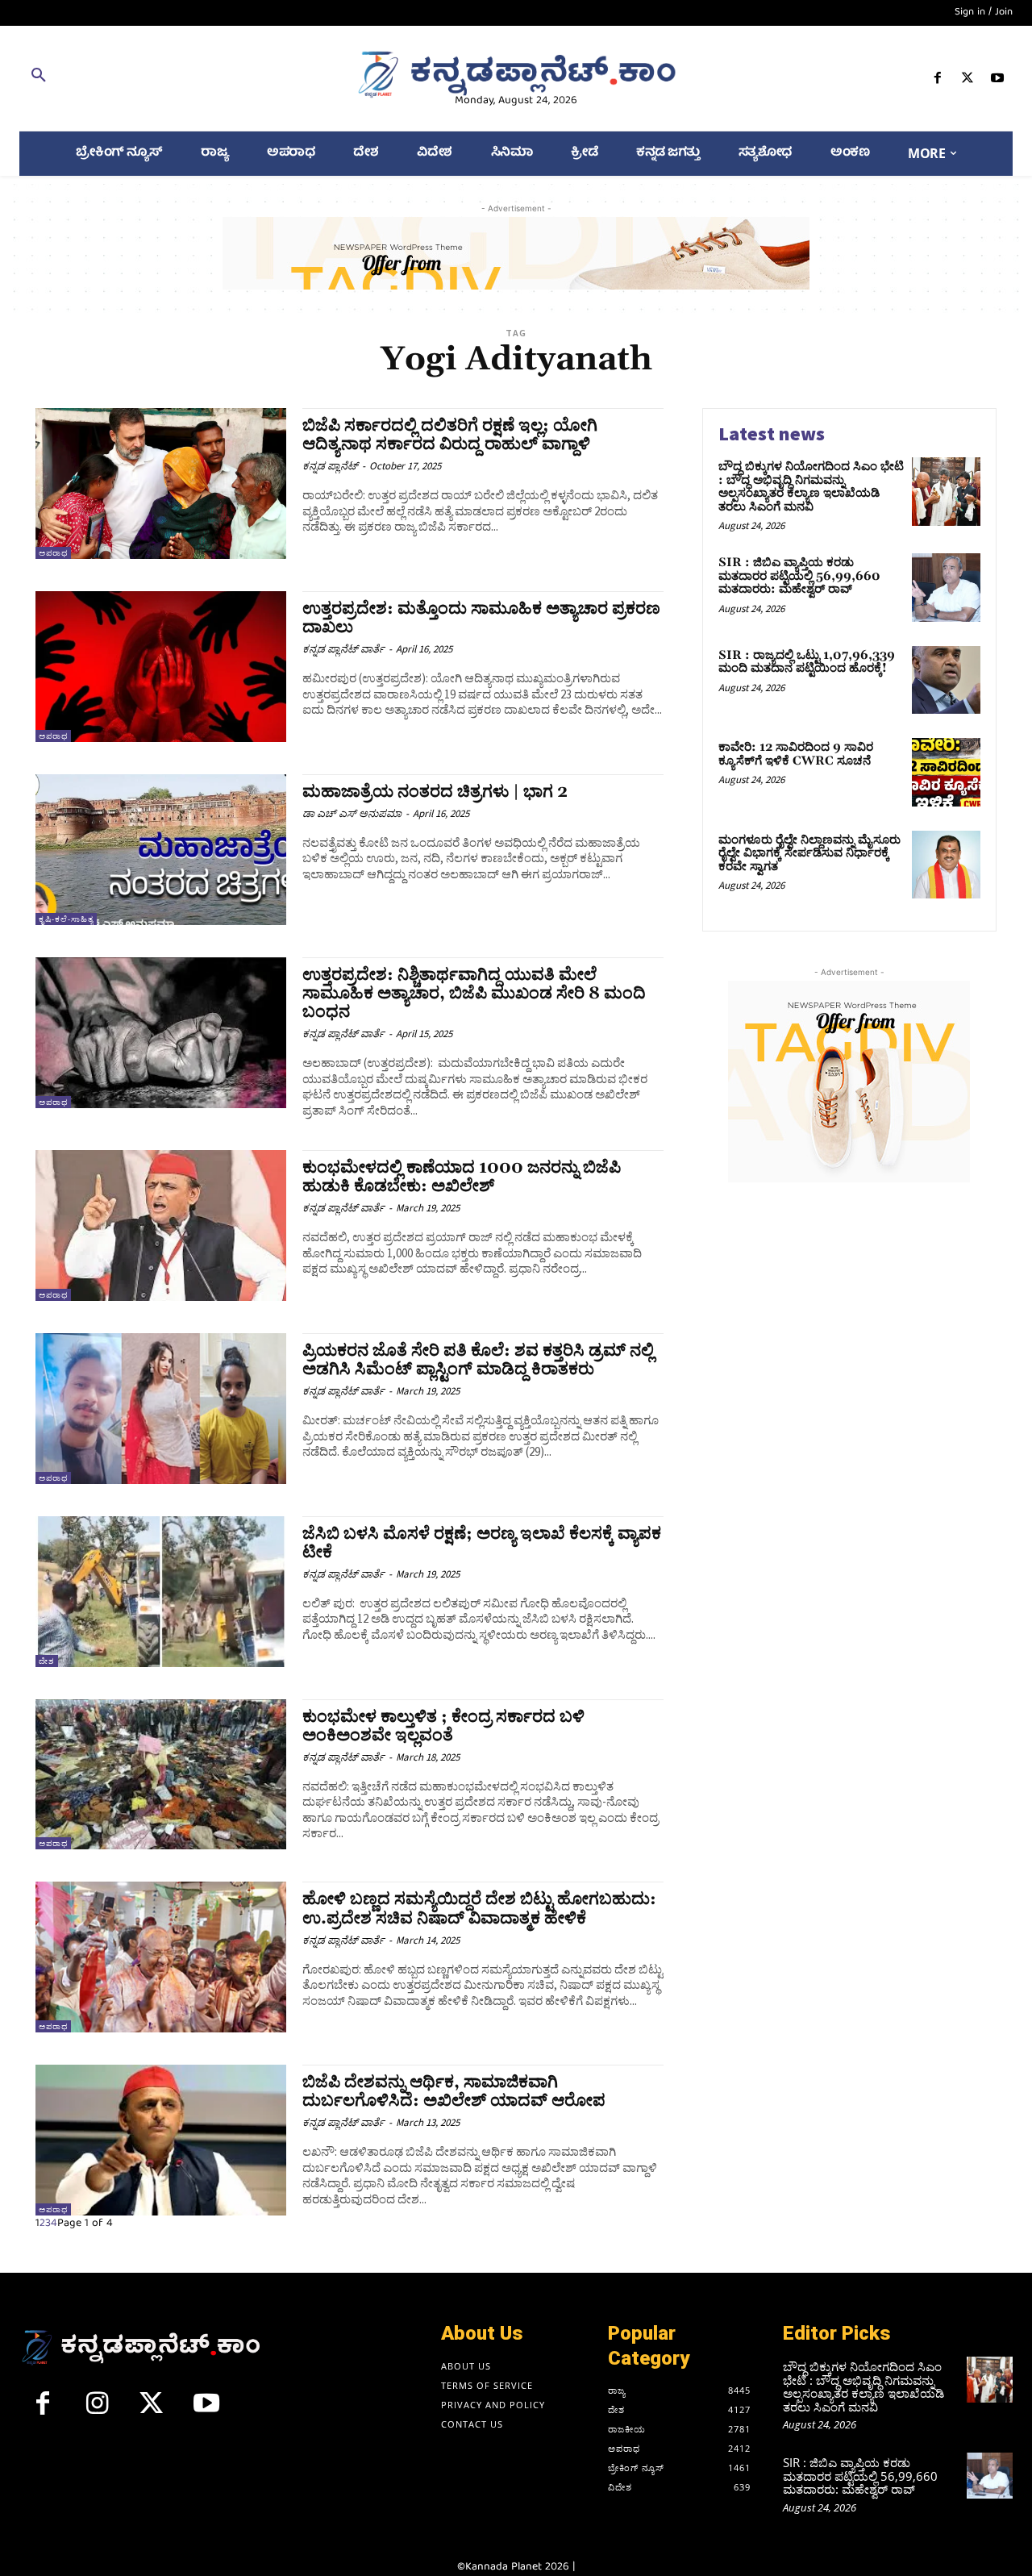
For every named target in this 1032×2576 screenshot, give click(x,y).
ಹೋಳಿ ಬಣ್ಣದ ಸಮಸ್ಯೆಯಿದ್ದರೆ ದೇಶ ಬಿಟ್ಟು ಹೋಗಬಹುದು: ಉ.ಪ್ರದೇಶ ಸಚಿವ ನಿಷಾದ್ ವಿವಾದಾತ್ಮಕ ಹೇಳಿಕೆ (479, 1909)
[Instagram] (98, 2410)
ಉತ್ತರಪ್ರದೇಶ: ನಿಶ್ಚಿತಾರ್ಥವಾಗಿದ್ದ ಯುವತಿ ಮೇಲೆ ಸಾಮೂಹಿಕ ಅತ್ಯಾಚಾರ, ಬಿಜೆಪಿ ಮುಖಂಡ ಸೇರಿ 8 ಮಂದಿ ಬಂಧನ (474, 994)
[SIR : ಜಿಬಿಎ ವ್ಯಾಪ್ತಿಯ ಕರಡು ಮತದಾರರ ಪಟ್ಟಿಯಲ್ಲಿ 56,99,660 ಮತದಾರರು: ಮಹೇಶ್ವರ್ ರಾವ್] (946, 588)
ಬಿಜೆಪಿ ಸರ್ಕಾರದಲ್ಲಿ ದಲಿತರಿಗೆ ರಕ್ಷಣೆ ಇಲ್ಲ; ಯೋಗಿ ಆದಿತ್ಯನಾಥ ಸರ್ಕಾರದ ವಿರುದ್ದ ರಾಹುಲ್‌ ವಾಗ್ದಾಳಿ (450, 435)
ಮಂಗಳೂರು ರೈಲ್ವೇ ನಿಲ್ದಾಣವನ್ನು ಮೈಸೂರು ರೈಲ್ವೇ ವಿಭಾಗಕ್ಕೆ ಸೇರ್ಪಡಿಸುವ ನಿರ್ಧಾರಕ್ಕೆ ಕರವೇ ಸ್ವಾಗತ (809, 853)
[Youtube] (998, 81)
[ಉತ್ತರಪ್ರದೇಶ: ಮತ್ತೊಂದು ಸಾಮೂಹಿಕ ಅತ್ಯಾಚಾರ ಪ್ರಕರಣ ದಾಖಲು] (161, 667)
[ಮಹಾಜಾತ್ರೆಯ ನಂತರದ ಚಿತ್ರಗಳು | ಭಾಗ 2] (161, 850)
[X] (968, 81)
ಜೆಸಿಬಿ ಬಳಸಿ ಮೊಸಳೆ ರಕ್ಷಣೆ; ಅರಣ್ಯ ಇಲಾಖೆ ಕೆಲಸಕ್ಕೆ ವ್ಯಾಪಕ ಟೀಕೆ (482, 1543)
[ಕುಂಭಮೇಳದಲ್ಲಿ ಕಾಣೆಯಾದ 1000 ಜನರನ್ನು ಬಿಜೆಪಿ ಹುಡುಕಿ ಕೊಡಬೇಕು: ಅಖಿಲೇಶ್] (161, 1225)
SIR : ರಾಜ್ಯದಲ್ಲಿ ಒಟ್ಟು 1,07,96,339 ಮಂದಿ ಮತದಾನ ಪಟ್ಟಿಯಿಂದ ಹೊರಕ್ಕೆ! (807, 662)
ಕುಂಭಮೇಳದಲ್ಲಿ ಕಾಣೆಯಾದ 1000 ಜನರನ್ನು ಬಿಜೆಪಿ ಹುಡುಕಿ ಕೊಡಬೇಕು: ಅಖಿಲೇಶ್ (462, 1177)
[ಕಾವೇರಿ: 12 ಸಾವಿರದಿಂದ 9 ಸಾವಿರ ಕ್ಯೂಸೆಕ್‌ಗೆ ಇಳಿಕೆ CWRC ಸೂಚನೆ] (946, 772)
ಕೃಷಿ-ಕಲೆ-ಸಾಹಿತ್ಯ (66, 919)
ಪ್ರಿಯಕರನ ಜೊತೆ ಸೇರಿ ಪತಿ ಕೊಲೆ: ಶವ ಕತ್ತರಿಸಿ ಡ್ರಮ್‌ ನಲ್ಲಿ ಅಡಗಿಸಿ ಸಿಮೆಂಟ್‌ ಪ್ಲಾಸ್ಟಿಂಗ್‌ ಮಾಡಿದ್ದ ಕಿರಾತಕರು (478, 1360)
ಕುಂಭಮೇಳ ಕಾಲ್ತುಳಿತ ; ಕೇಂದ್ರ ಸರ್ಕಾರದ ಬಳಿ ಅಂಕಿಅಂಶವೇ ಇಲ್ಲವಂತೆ (443, 1726)
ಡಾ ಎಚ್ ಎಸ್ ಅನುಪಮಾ (352, 813)
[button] (179, 78)
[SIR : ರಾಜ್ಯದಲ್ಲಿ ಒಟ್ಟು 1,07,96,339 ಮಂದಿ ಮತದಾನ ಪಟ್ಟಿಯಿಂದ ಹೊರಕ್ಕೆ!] (946, 680)
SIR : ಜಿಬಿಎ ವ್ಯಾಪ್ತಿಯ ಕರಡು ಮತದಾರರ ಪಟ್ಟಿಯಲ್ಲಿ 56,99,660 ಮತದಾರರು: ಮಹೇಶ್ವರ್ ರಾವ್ (799, 576)
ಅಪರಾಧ (53, 553)
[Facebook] (937, 81)
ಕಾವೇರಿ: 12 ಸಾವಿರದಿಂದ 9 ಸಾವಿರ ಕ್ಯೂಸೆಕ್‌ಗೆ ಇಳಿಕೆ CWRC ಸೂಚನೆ (796, 754)
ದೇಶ (47, 1661)
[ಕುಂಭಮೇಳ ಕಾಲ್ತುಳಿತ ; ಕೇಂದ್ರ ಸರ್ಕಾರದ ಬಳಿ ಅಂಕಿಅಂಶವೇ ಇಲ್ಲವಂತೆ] (161, 1775)
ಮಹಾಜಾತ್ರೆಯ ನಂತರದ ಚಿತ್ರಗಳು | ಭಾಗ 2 (435, 792)
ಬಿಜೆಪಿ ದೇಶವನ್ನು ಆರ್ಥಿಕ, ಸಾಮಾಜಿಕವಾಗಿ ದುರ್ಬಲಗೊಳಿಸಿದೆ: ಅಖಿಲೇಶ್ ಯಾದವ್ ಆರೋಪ (454, 2092)
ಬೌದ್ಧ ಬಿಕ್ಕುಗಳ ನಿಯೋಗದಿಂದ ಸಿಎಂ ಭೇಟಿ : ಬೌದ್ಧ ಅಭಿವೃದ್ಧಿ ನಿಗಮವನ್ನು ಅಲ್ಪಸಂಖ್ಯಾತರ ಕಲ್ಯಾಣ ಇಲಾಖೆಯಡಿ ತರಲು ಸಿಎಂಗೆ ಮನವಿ (811, 487)
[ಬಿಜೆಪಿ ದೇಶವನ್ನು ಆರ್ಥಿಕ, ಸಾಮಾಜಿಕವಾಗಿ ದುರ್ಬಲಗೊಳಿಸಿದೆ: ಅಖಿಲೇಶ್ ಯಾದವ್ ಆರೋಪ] (161, 2140)
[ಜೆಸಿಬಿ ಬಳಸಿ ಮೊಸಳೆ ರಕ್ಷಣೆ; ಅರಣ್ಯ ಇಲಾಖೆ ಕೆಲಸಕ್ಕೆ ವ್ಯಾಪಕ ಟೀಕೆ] (161, 1592)
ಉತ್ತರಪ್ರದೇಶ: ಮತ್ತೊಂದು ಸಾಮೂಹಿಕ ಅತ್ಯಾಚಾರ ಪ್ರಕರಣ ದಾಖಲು (481, 618)
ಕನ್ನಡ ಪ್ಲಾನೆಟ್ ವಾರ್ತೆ (343, 649)
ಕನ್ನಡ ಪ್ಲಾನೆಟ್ (330, 466)
